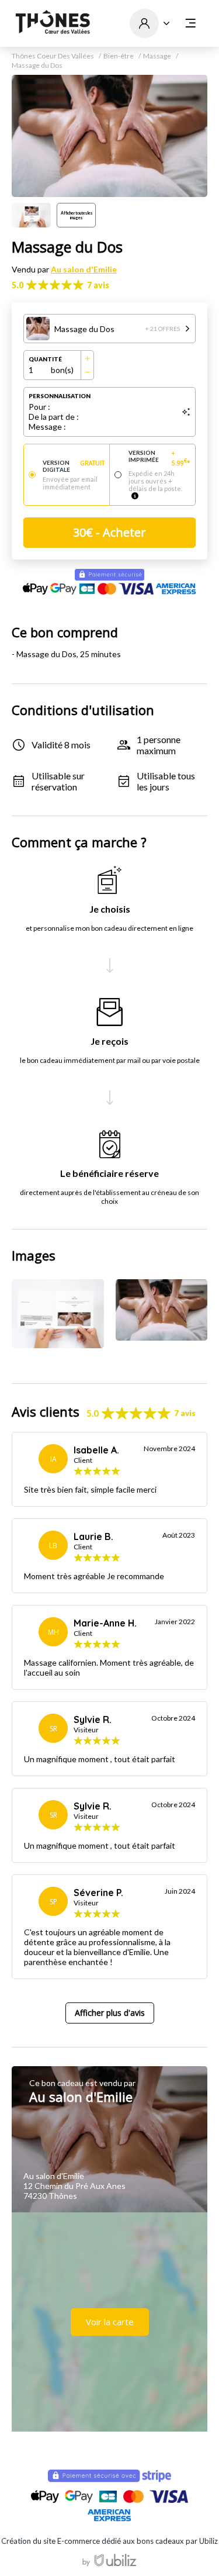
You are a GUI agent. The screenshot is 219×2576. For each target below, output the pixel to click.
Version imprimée (159, 458)
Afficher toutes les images (77, 215)
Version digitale (74, 466)
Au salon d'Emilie (84, 269)
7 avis (98, 285)
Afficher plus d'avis (110, 2013)
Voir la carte (110, 2322)
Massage (157, 56)
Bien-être (119, 56)
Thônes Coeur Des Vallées (53, 56)
